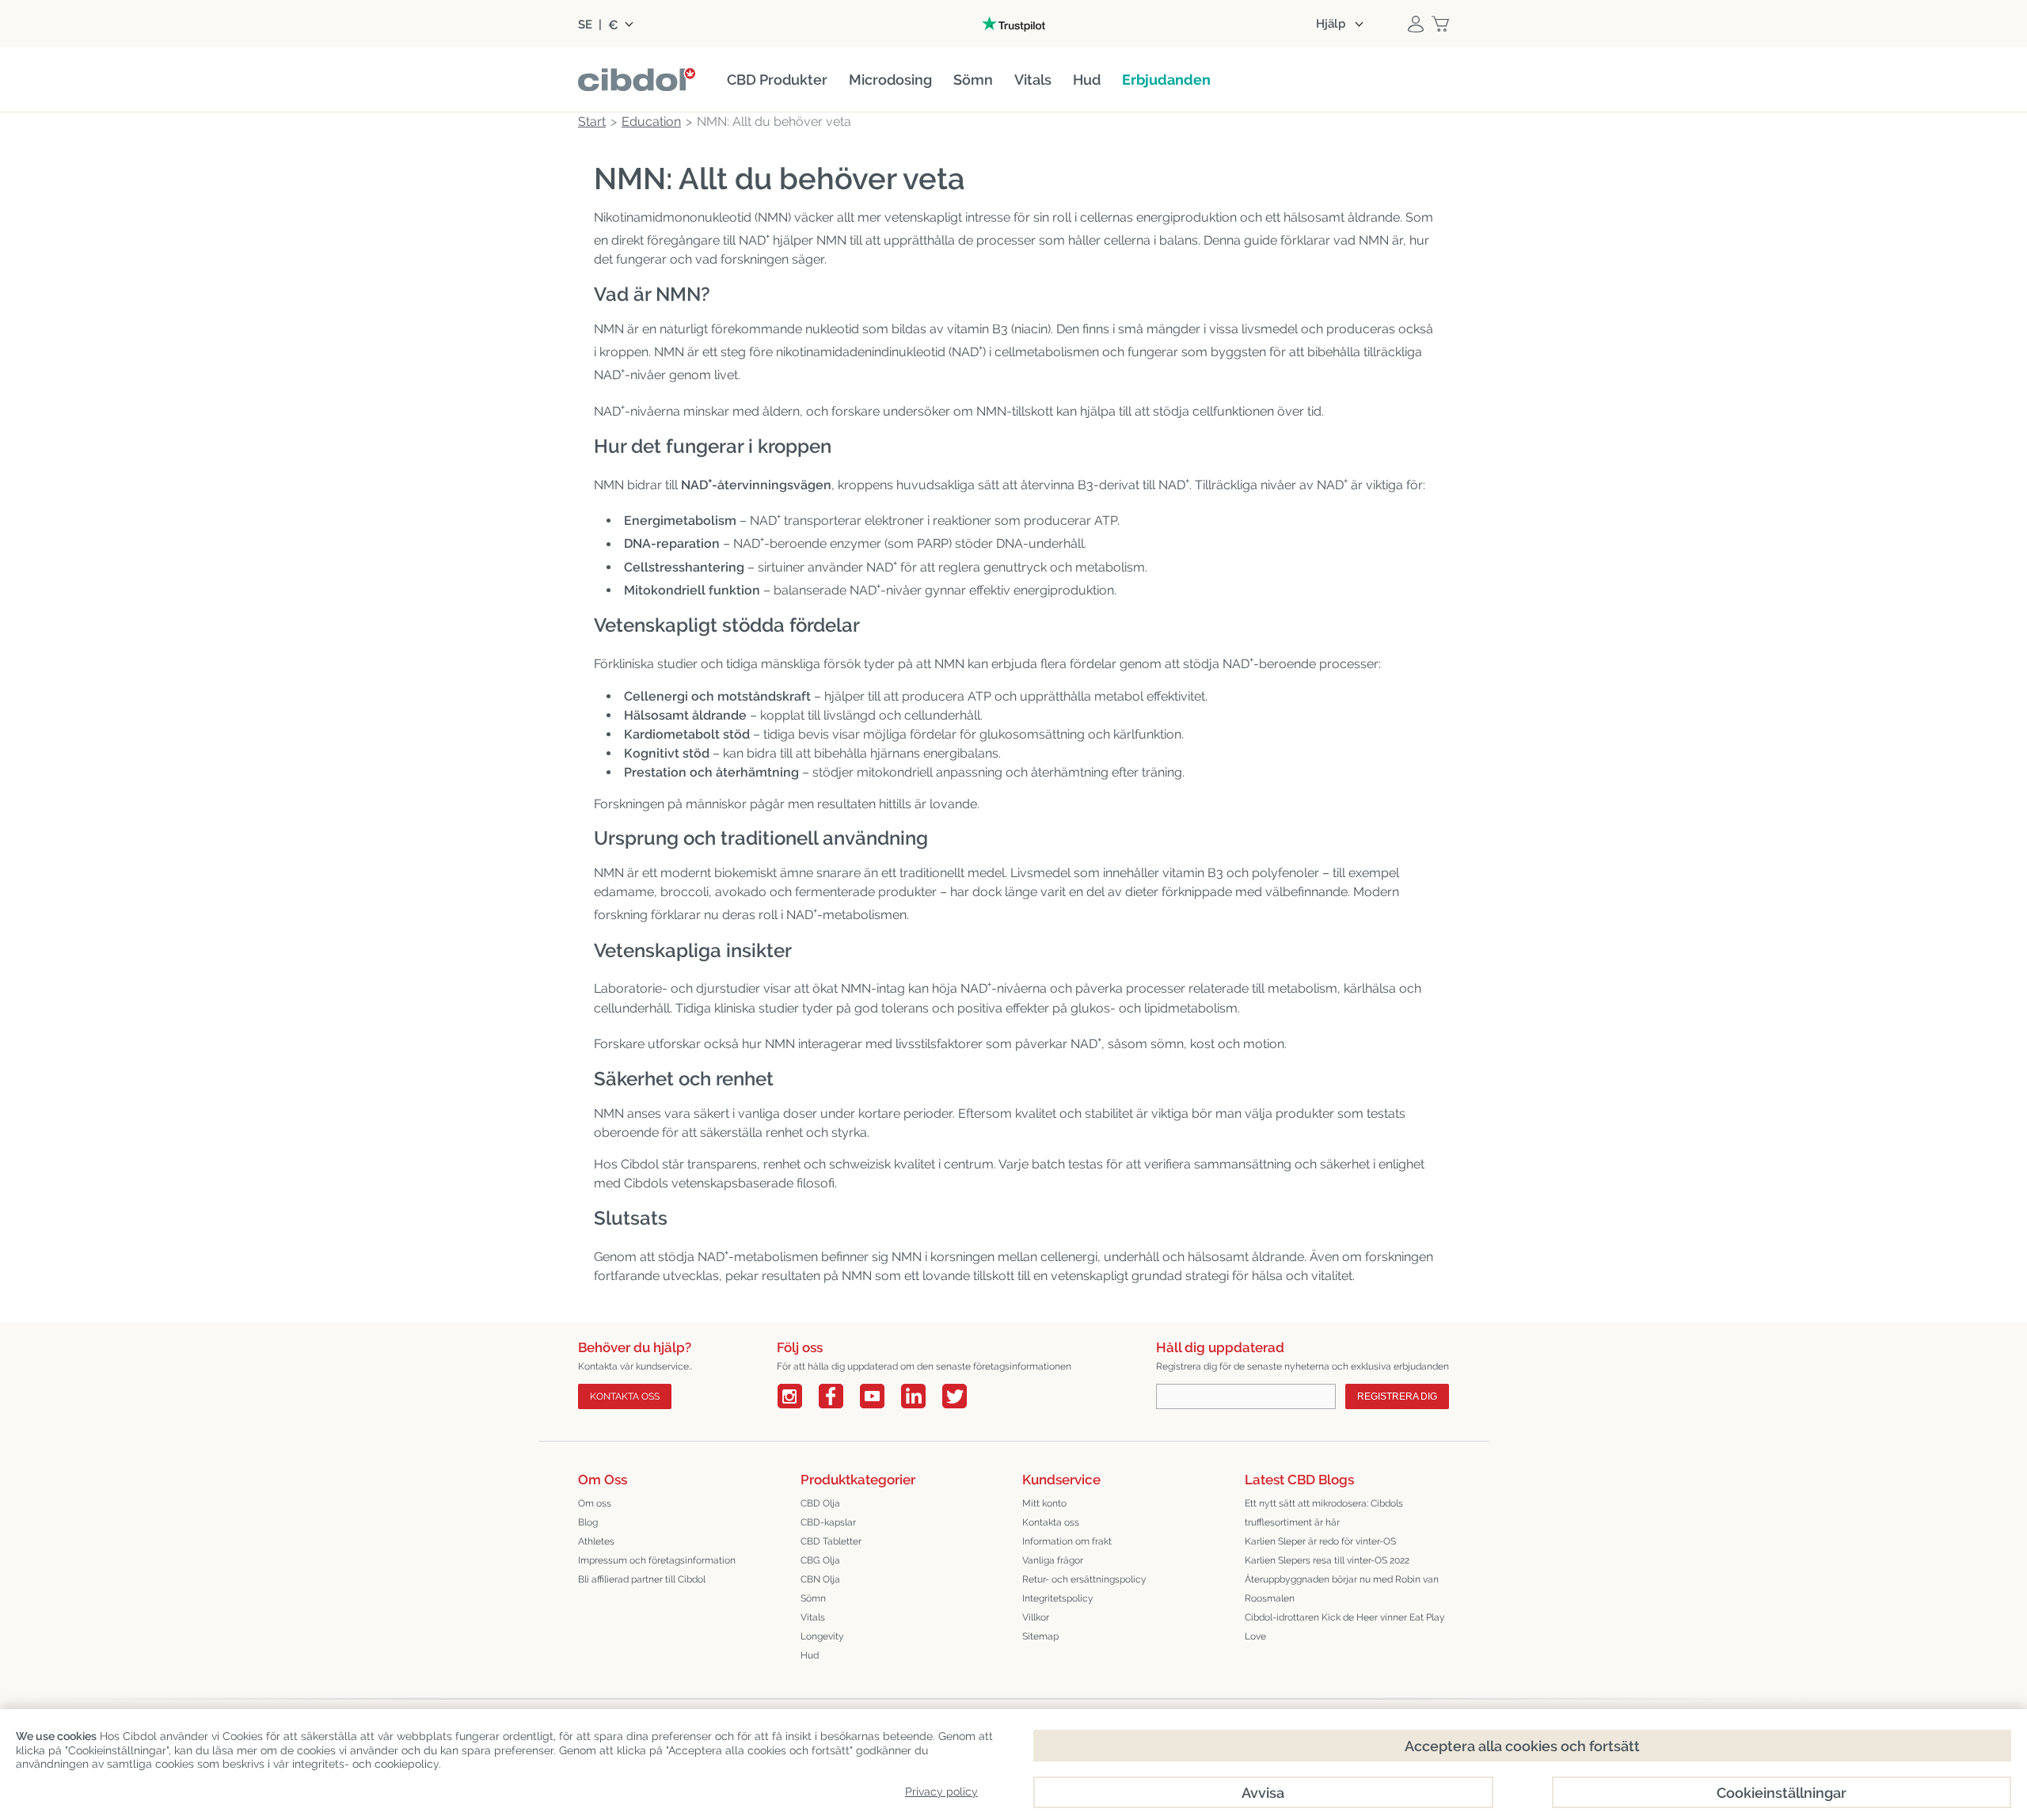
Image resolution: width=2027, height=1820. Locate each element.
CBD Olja (820, 1503)
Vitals (813, 1617)
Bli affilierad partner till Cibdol (642, 1579)
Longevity (822, 1636)
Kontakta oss (1051, 1522)
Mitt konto (1044, 1503)
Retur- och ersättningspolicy (1084, 1579)
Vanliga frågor (1053, 1560)
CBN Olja (820, 1579)
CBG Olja (820, 1560)
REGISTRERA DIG (1397, 1396)
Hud (810, 1655)
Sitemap (1040, 1636)
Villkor (1036, 1617)
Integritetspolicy (1058, 1598)
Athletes (596, 1541)
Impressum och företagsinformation (657, 1560)
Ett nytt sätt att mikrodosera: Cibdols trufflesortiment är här (1324, 1513)
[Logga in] (1416, 24)
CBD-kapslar (828, 1522)
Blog (588, 1522)
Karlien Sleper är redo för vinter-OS (1320, 1541)
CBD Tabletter (831, 1541)
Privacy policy (941, 1792)
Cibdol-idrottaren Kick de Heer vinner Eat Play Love (1345, 1627)
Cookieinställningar (1782, 1793)
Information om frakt (1067, 1541)
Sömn (813, 1598)
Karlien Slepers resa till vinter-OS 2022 (1327, 1560)
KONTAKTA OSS (625, 1396)
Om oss (595, 1503)
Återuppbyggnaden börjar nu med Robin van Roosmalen (1342, 1589)
